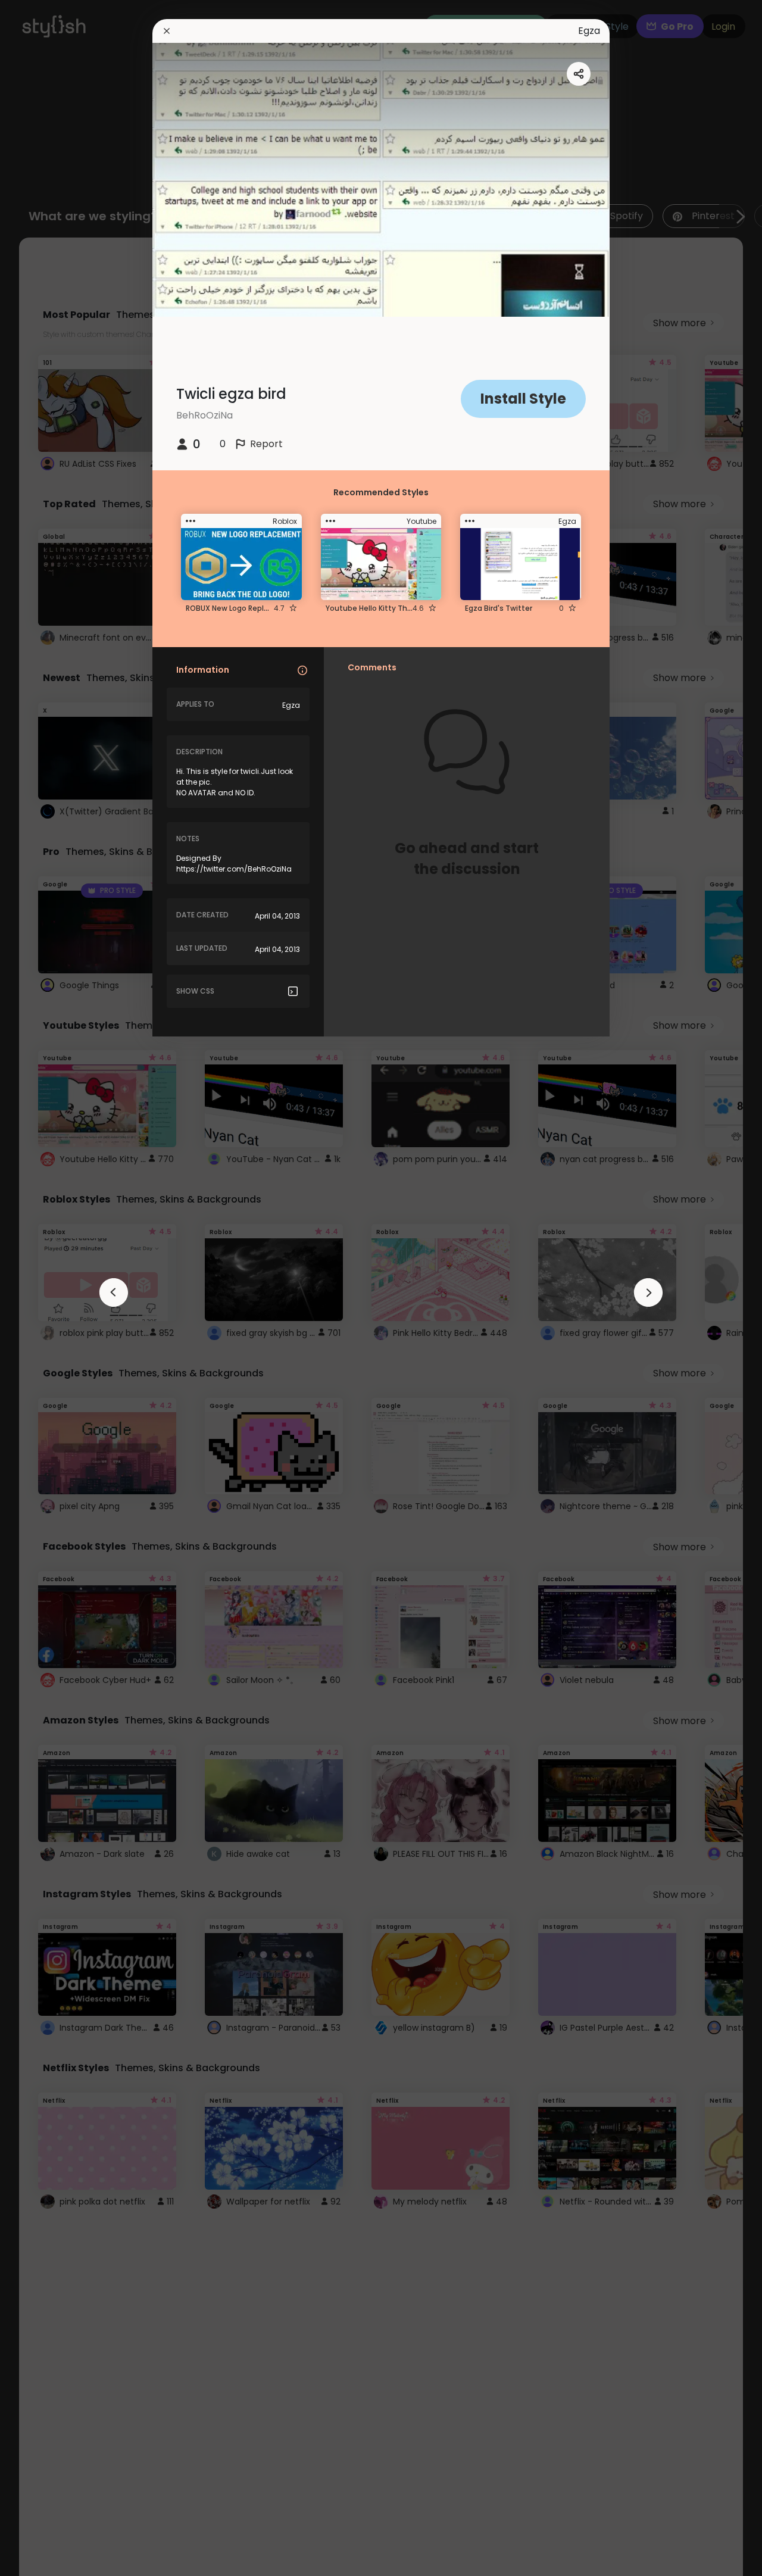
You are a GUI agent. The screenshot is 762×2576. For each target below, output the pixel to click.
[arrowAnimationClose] (114, 1292)
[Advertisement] (48, 1288)
